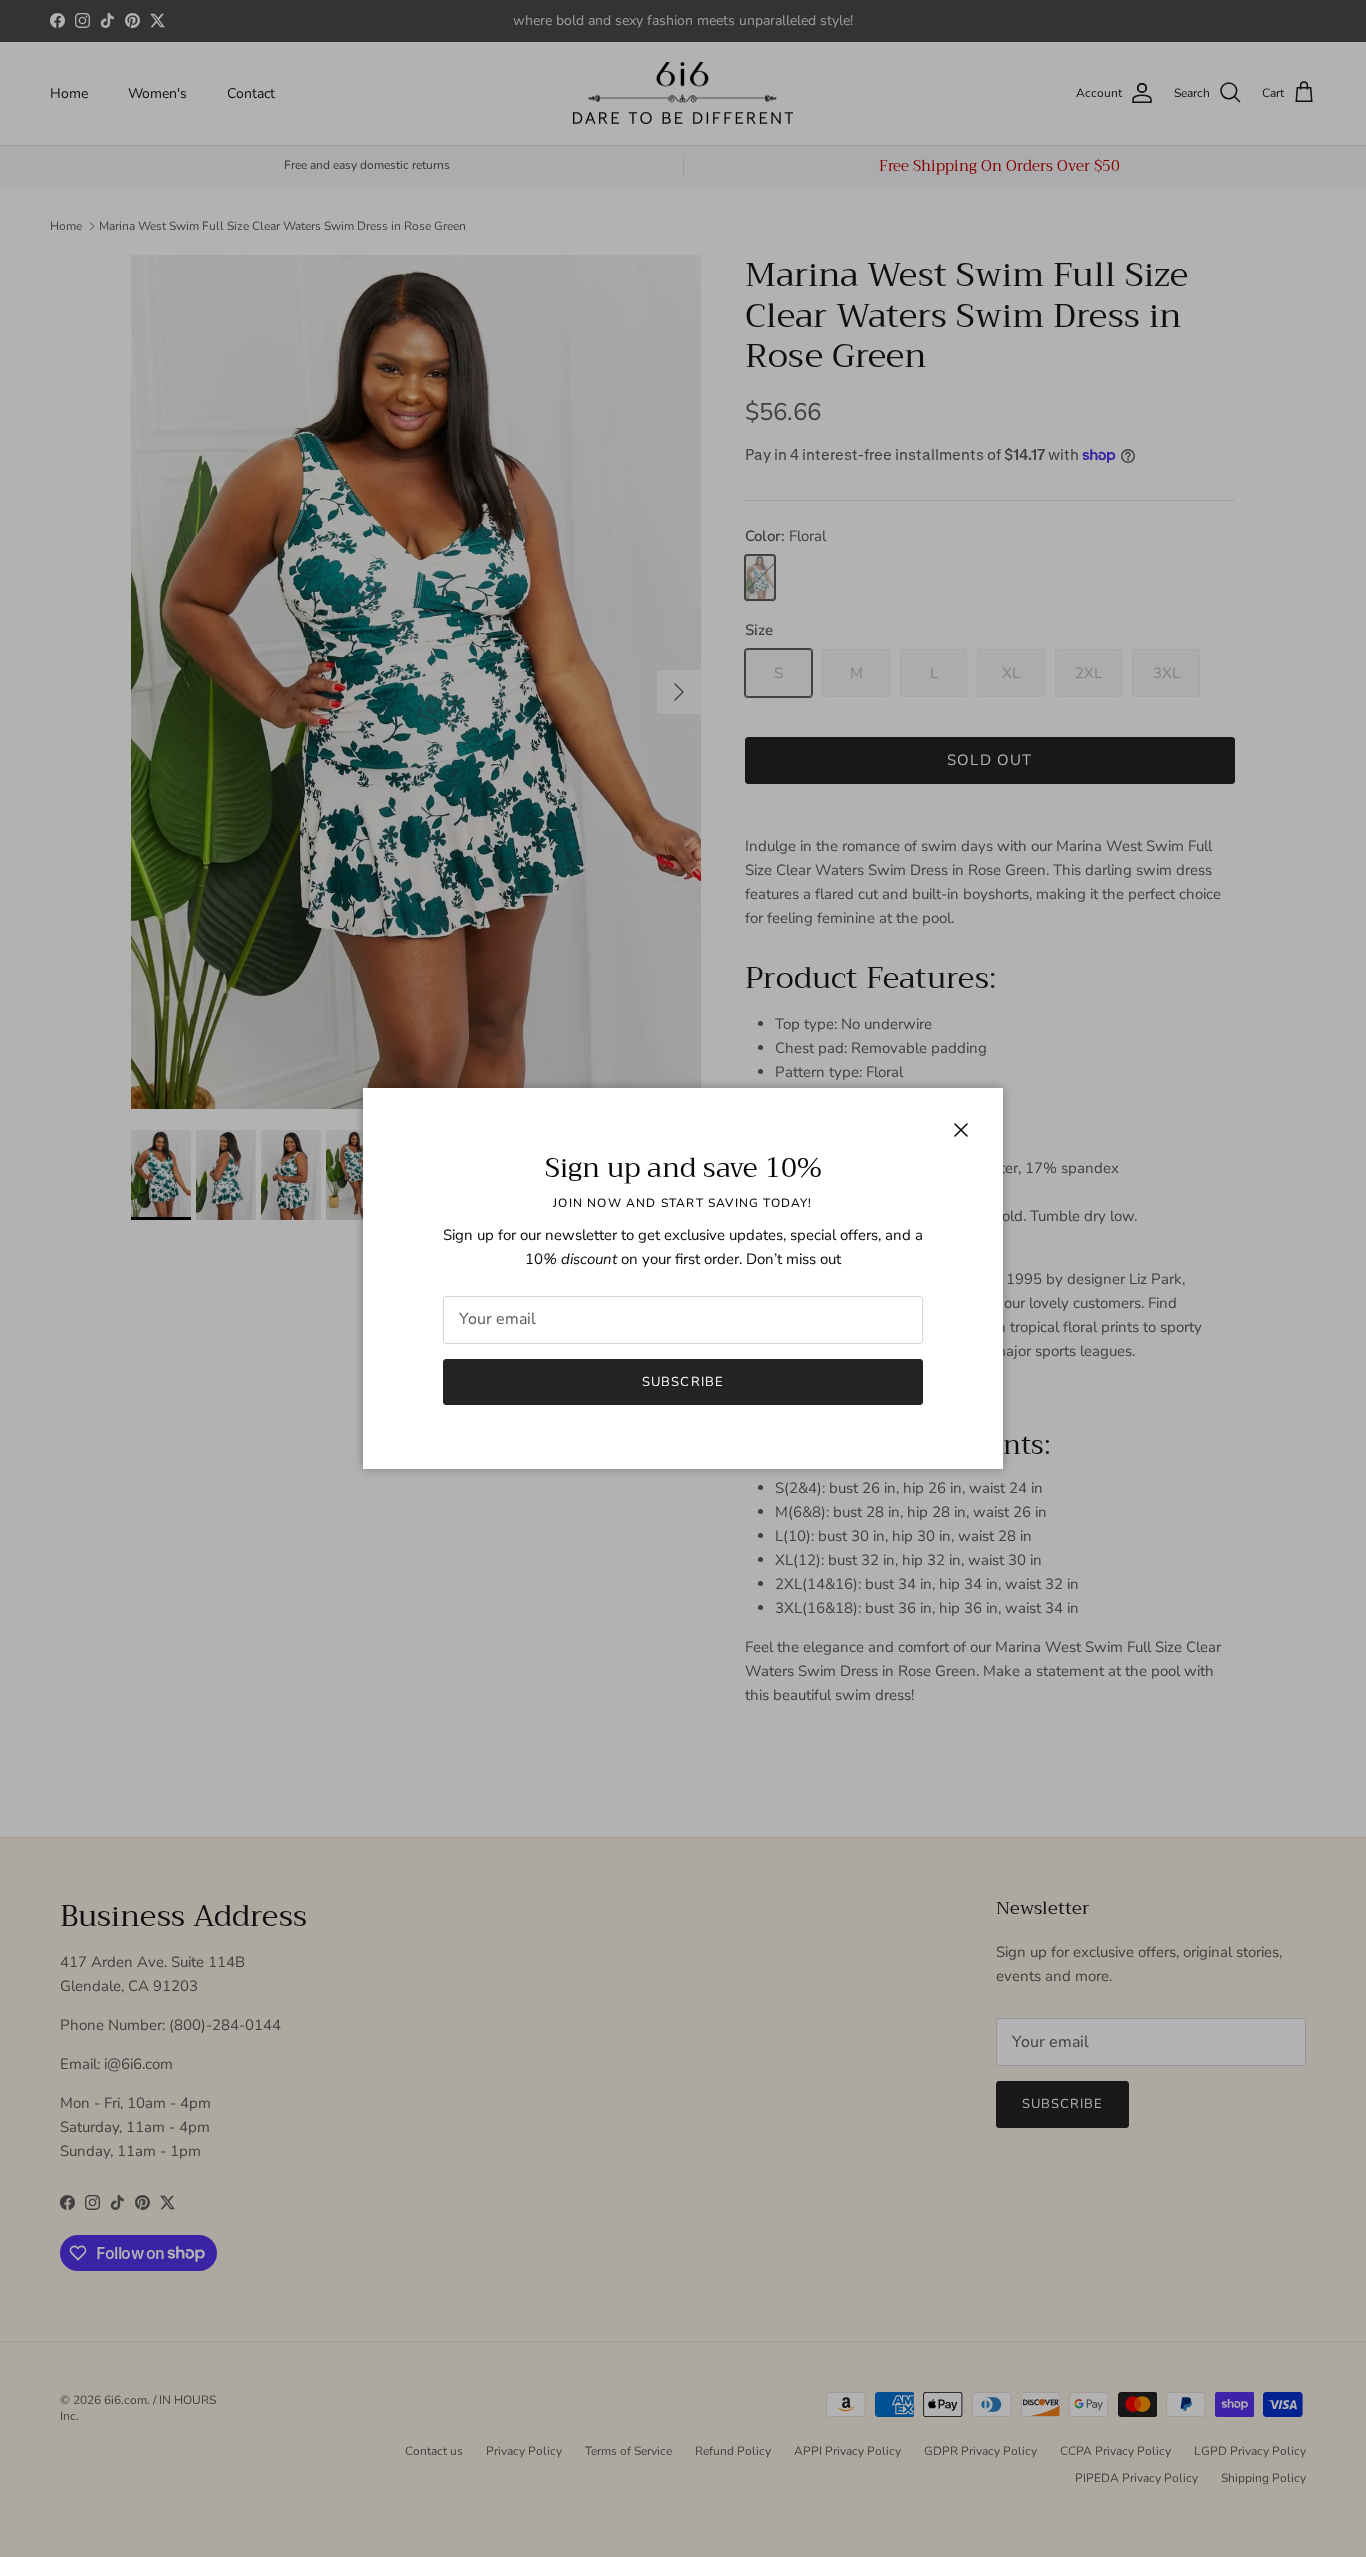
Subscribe (682, 1382)
